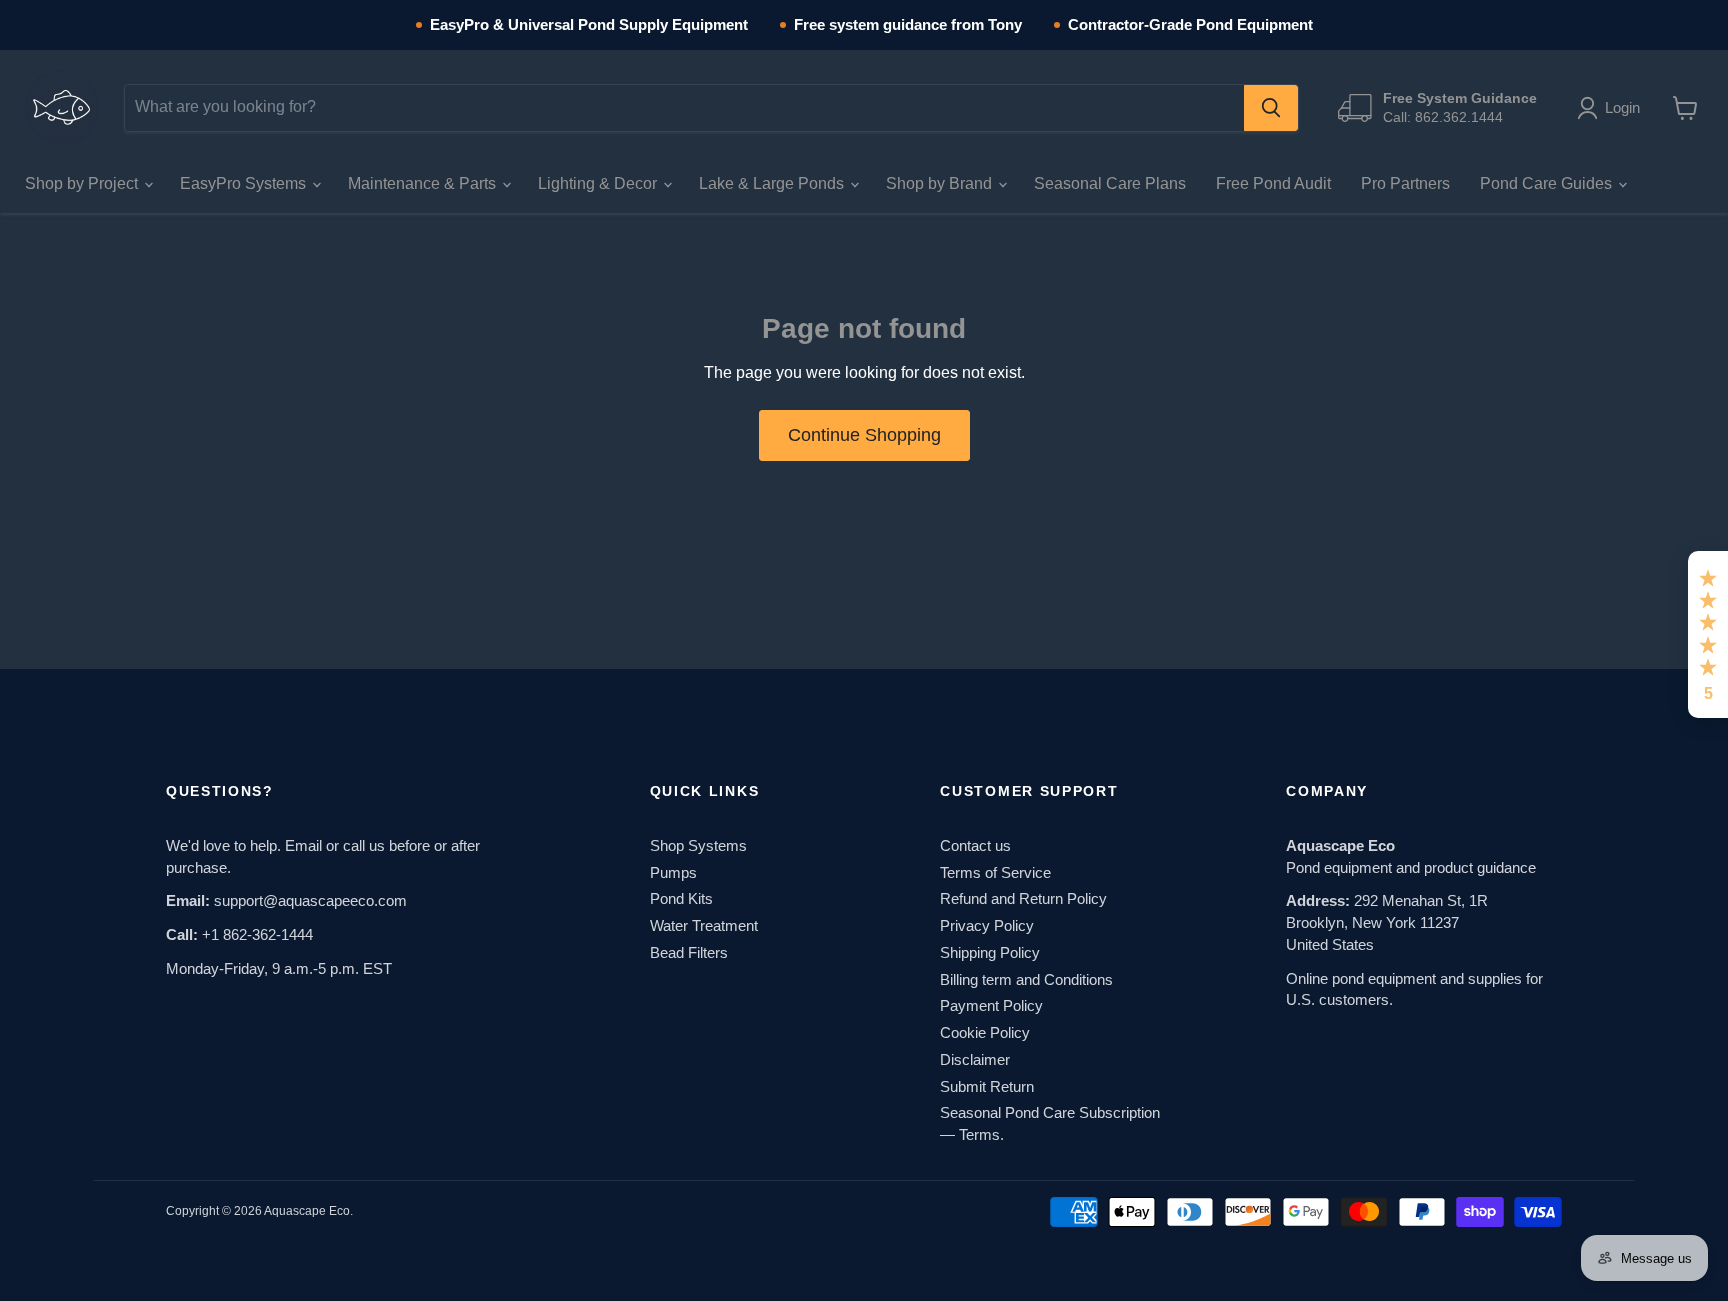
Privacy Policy (987, 925)
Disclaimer (975, 1059)
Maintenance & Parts (424, 183)
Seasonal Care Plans (1110, 183)
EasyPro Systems (245, 183)
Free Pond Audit (1273, 183)
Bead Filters (689, 952)
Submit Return (987, 1086)
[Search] (1271, 108)
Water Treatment (704, 925)
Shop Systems (698, 845)
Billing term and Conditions (1026, 979)
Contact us (975, 845)
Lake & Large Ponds (773, 183)
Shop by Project (83, 183)
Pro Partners (1405, 183)
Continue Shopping (864, 435)
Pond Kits (681, 898)
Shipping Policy (990, 952)
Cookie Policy (985, 1032)
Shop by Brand (941, 183)
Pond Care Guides (1548, 183)
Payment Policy (991, 1005)
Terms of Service (995, 872)
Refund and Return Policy (1023, 898)
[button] (1612, 108)
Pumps (673, 872)
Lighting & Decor (599, 183)
